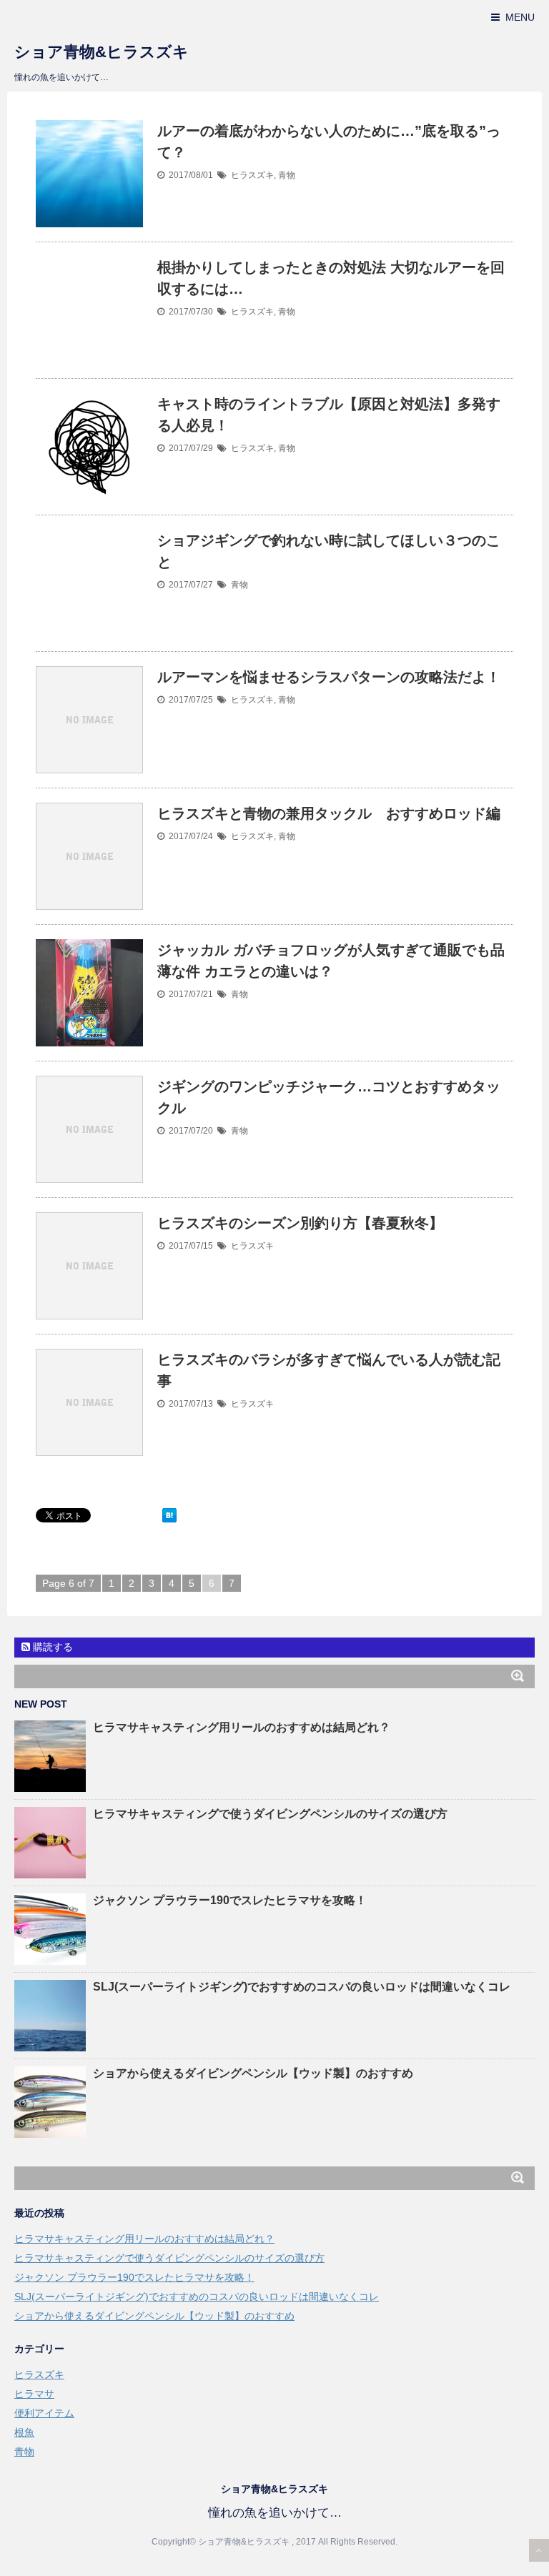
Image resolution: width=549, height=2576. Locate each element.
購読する (51, 1647)
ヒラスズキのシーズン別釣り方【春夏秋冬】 (300, 1223)
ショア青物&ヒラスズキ (102, 52)
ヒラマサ (34, 2394)
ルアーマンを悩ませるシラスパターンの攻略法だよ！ (329, 677)
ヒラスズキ (252, 175)
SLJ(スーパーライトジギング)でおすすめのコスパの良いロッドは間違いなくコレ (302, 1987)
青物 (287, 175)
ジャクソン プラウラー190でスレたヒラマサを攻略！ (230, 1900)
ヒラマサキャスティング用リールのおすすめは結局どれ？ (242, 1727)
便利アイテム (44, 2413)
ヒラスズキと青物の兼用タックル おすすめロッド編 (329, 813)
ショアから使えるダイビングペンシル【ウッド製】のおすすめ (253, 2073)
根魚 (24, 2432)
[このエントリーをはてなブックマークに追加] (169, 1515)
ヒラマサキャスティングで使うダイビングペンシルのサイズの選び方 (270, 1814)
